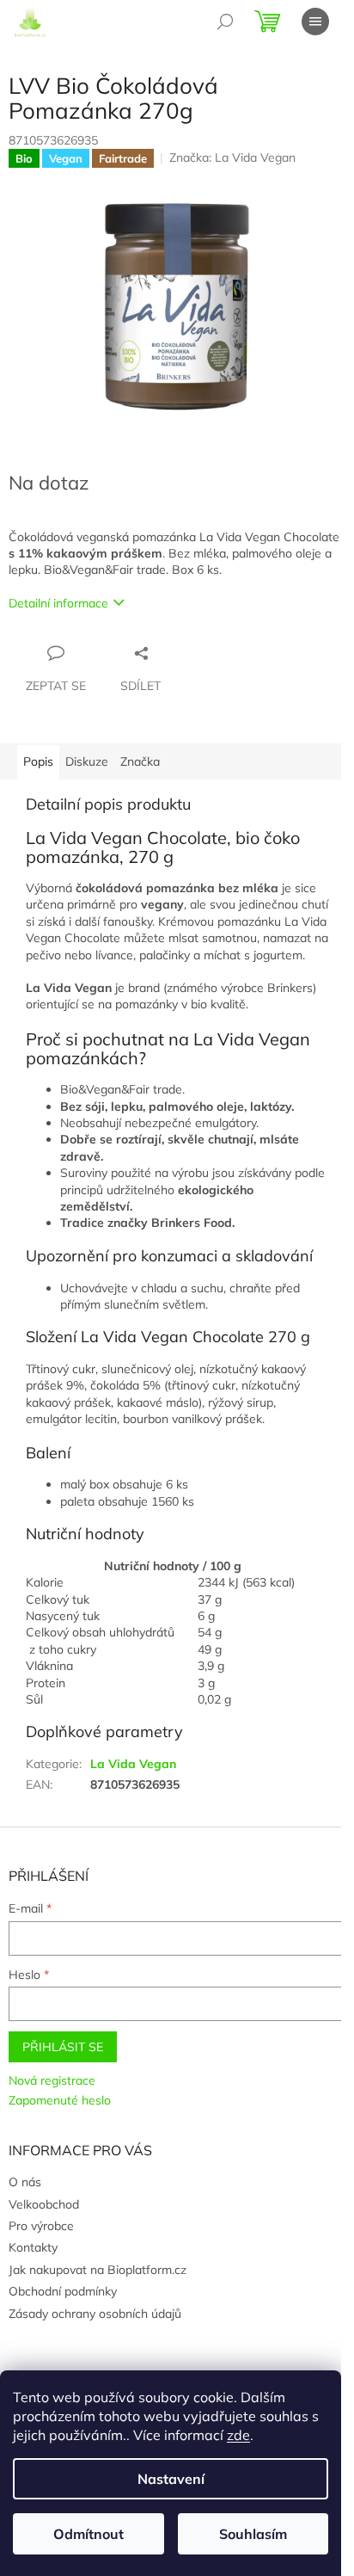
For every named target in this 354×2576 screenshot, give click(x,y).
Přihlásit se (63, 2047)
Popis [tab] (38, 761)
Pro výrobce (41, 2226)
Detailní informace (58, 603)
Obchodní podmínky (63, 2291)
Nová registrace (52, 2080)
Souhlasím (253, 2534)
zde (238, 2435)
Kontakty (33, 2247)
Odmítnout (88, 2534)
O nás (25, 2182)
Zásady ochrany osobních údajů (95, 2314)
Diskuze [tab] (87, 761)
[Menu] (315, 22)
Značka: (232, 157)
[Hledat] (225, 22)
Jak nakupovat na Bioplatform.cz (98, 2270)
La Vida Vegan (133, 1764)
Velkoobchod (44, 2204)
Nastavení (171, 2479)
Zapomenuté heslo (60, 2100)
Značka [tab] (140, 761)
